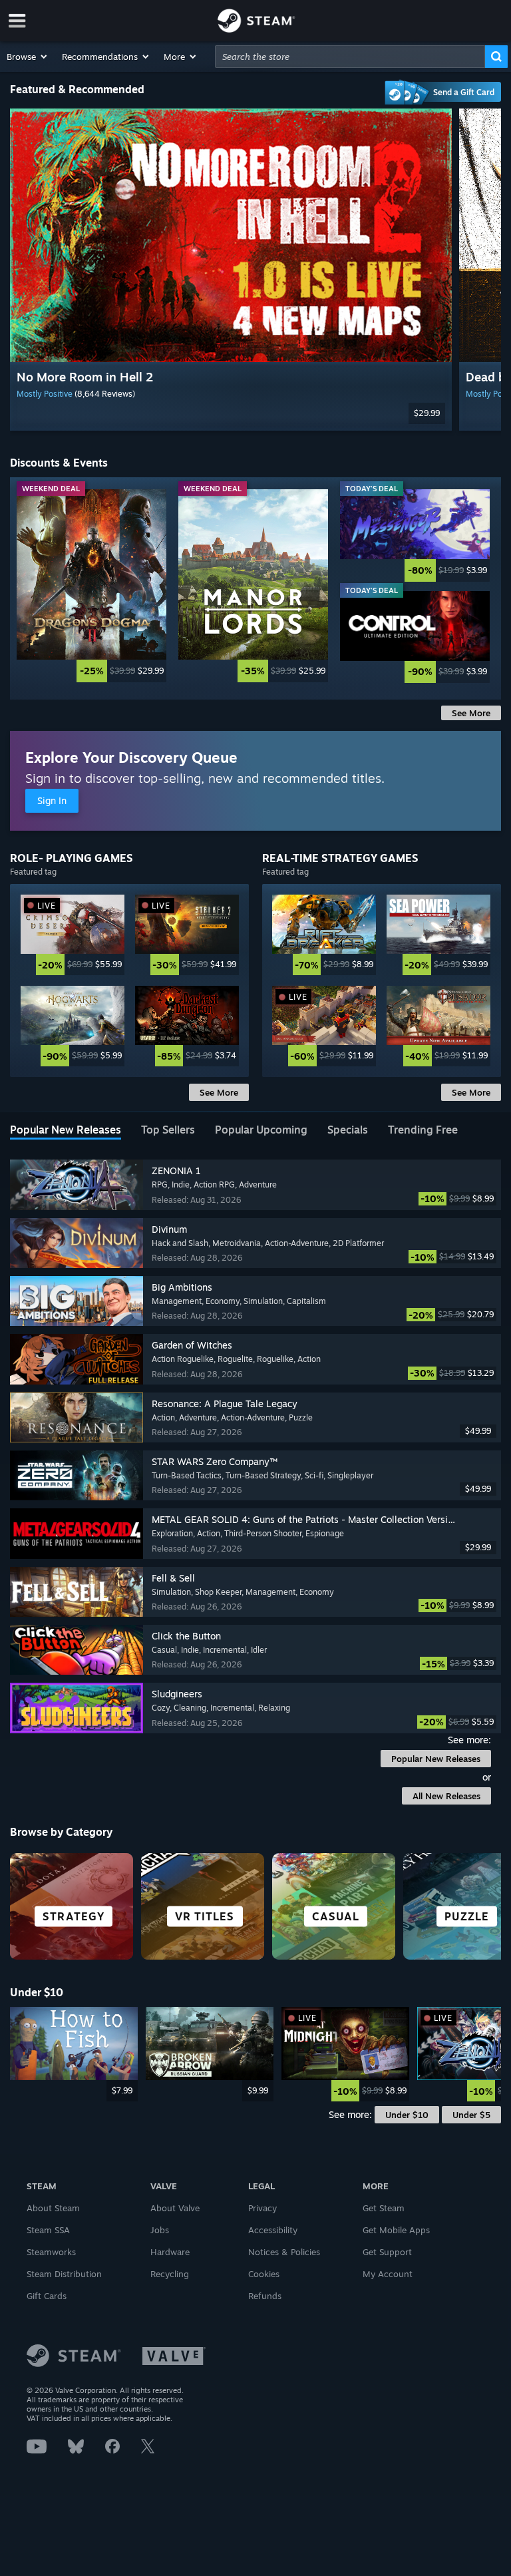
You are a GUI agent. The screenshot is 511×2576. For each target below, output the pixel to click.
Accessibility (273, 2230)
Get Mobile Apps (396, 2230)
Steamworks (51, 2252)
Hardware (170, 2252)
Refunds (265, 2296)
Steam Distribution (64, 2274)
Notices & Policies (284, 2252)
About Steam (53, 2208)
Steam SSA (48, 2230)
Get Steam (384, 2208)
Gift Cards (47, 2296)
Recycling (170, 2274)
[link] (91, 586)
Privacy (262, 2208)
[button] (28, 57)
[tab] (66, 1131)
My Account (388, 2274)
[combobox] (350, 57)
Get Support (387, 2252)
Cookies (264, 2274)
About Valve (175, 2208)
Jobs (160, 2230)
